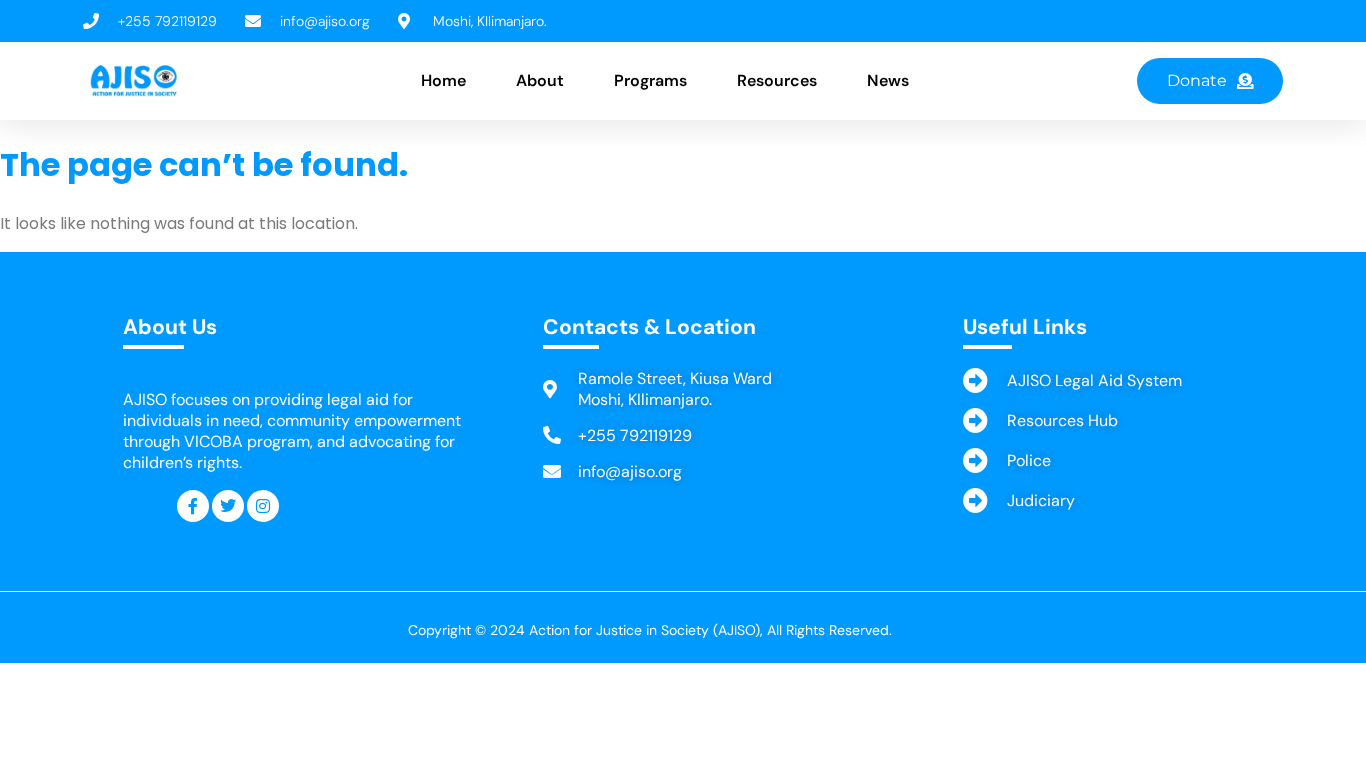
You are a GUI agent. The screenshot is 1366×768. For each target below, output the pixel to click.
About (540, 80)
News (888, 80)
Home (443, 80)
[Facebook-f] (193, 506)
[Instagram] (263, 506)
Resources (777, 80)
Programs (650, 80)
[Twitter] (228, 506)
